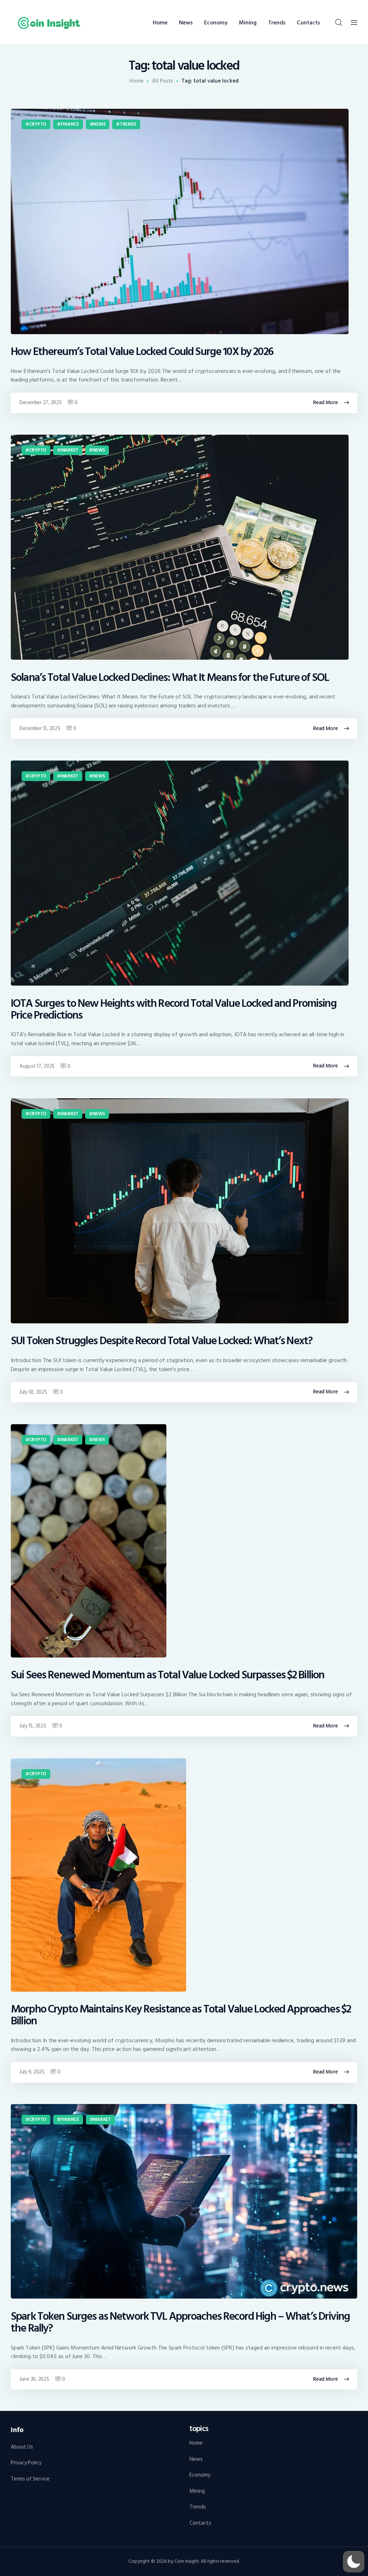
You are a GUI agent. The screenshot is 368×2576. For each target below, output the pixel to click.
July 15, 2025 (33, 1726)
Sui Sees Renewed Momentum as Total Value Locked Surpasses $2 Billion (167, 1675)
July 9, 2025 (32, 2072)
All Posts (162, 81)
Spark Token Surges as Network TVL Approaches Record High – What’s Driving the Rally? (180, 2323)
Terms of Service (30, 2479)
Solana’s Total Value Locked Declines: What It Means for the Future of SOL (170, 678)
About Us (22, 2447)
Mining (197, 2491)
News (99, 124)
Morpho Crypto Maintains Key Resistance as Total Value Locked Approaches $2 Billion (181, 2015)
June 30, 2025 (34, 2379)
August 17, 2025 (37, 1066)
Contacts (200, 2523)
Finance (70, 124)
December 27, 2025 (41, 403)
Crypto (38, 124)
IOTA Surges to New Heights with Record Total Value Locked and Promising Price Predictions (174, 1010)
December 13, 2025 (40, 728)
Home (136, 81)
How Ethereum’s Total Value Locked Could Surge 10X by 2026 (142, 352)
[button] (354, 2562)
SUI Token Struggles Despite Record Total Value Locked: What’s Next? (162, 1341)
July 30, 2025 (33, 1392)
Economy (200, 2475)
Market (70, 450)
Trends (128, 124)
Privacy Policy (26, 2463)
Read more (325, 403)
